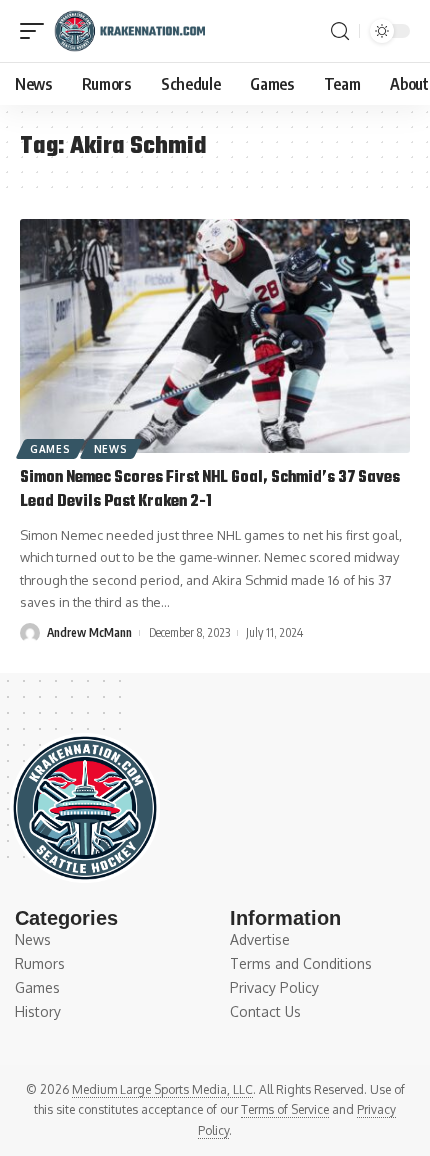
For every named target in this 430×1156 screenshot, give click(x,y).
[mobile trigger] (37, 31)
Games (50, 449)
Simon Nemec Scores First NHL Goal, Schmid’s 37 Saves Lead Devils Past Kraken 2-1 (210, 490)
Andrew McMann (89, 632)
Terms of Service (285, 1109)
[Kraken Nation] (129, 31)
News (111, 449)
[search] (340, 31)
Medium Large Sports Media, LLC (162, 1089)
